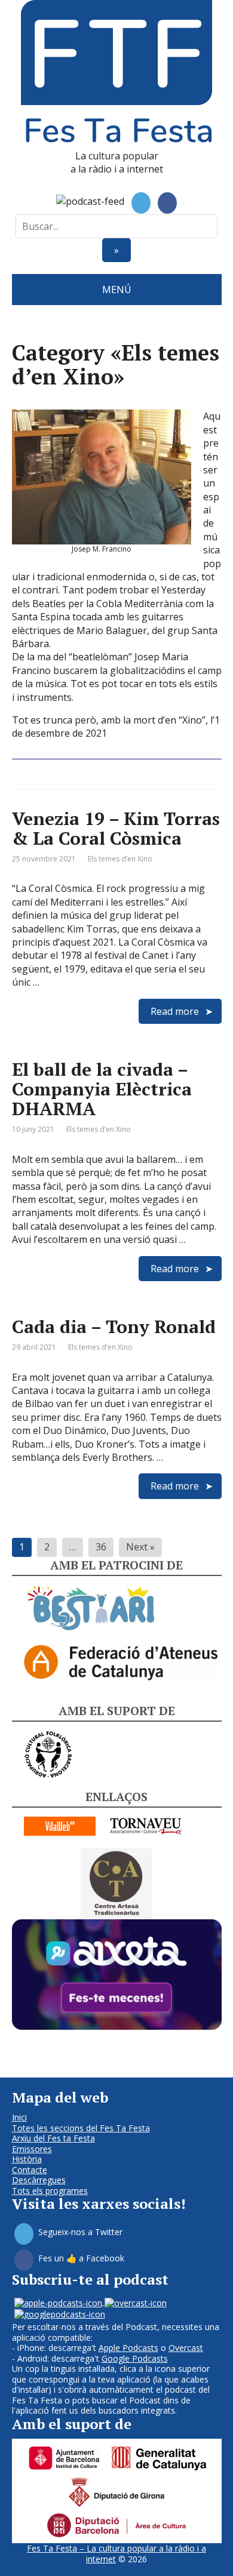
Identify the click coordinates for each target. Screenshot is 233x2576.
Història (27, 2159)
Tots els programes (50, 2191)
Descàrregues (39, 2180)
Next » (140, 1547)
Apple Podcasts (128, 2348)
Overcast (186, 2348)
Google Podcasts (135, 2358)
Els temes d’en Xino (120, 859)
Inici (19, 2117)
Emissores (32, 2149)
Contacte (30, 2170)
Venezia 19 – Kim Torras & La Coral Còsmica (116, 828)
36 (101, 1547)
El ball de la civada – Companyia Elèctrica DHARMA (102, 1089)
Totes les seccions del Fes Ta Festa (81, 2128)
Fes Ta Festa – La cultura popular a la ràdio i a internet (116, 2554)
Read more (175, 1011)
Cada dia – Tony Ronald (114, 1327)
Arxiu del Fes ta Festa (53, 2138)
